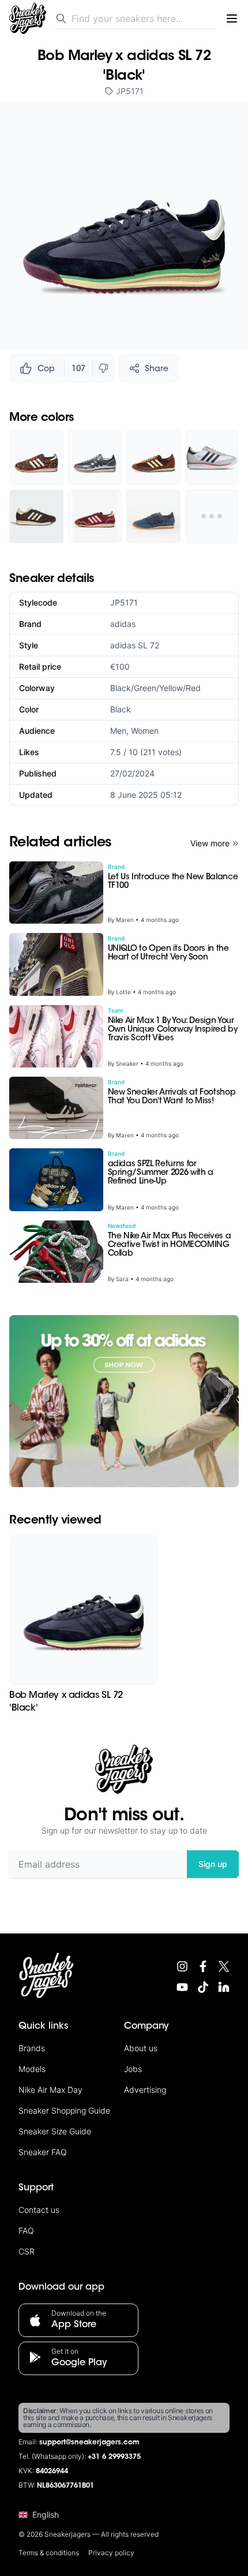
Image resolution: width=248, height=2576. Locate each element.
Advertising (145, 2090)
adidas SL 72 (135, 645)
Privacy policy (111, 2553)
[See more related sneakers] (212, 517)
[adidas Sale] (124, 1401)
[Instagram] (182, 1966)
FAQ (26, 2230)
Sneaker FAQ (43, 2152)
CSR (27, 2251)
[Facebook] (203, 1966)
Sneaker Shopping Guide (64, 2110)
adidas (123, 624)
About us (141, 2048)
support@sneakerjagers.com (89, 2443)
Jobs (133, 2069)
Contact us (39, 2210)
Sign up (213, 1864)
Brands (32, 2048)
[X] (224, 1966)
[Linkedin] (224, 1987)
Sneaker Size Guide (55, 2131)
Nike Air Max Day (50, 2090)
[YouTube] (182, 1987)
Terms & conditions (49, 2553)
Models (32, 2069)
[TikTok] (203, 1987)
